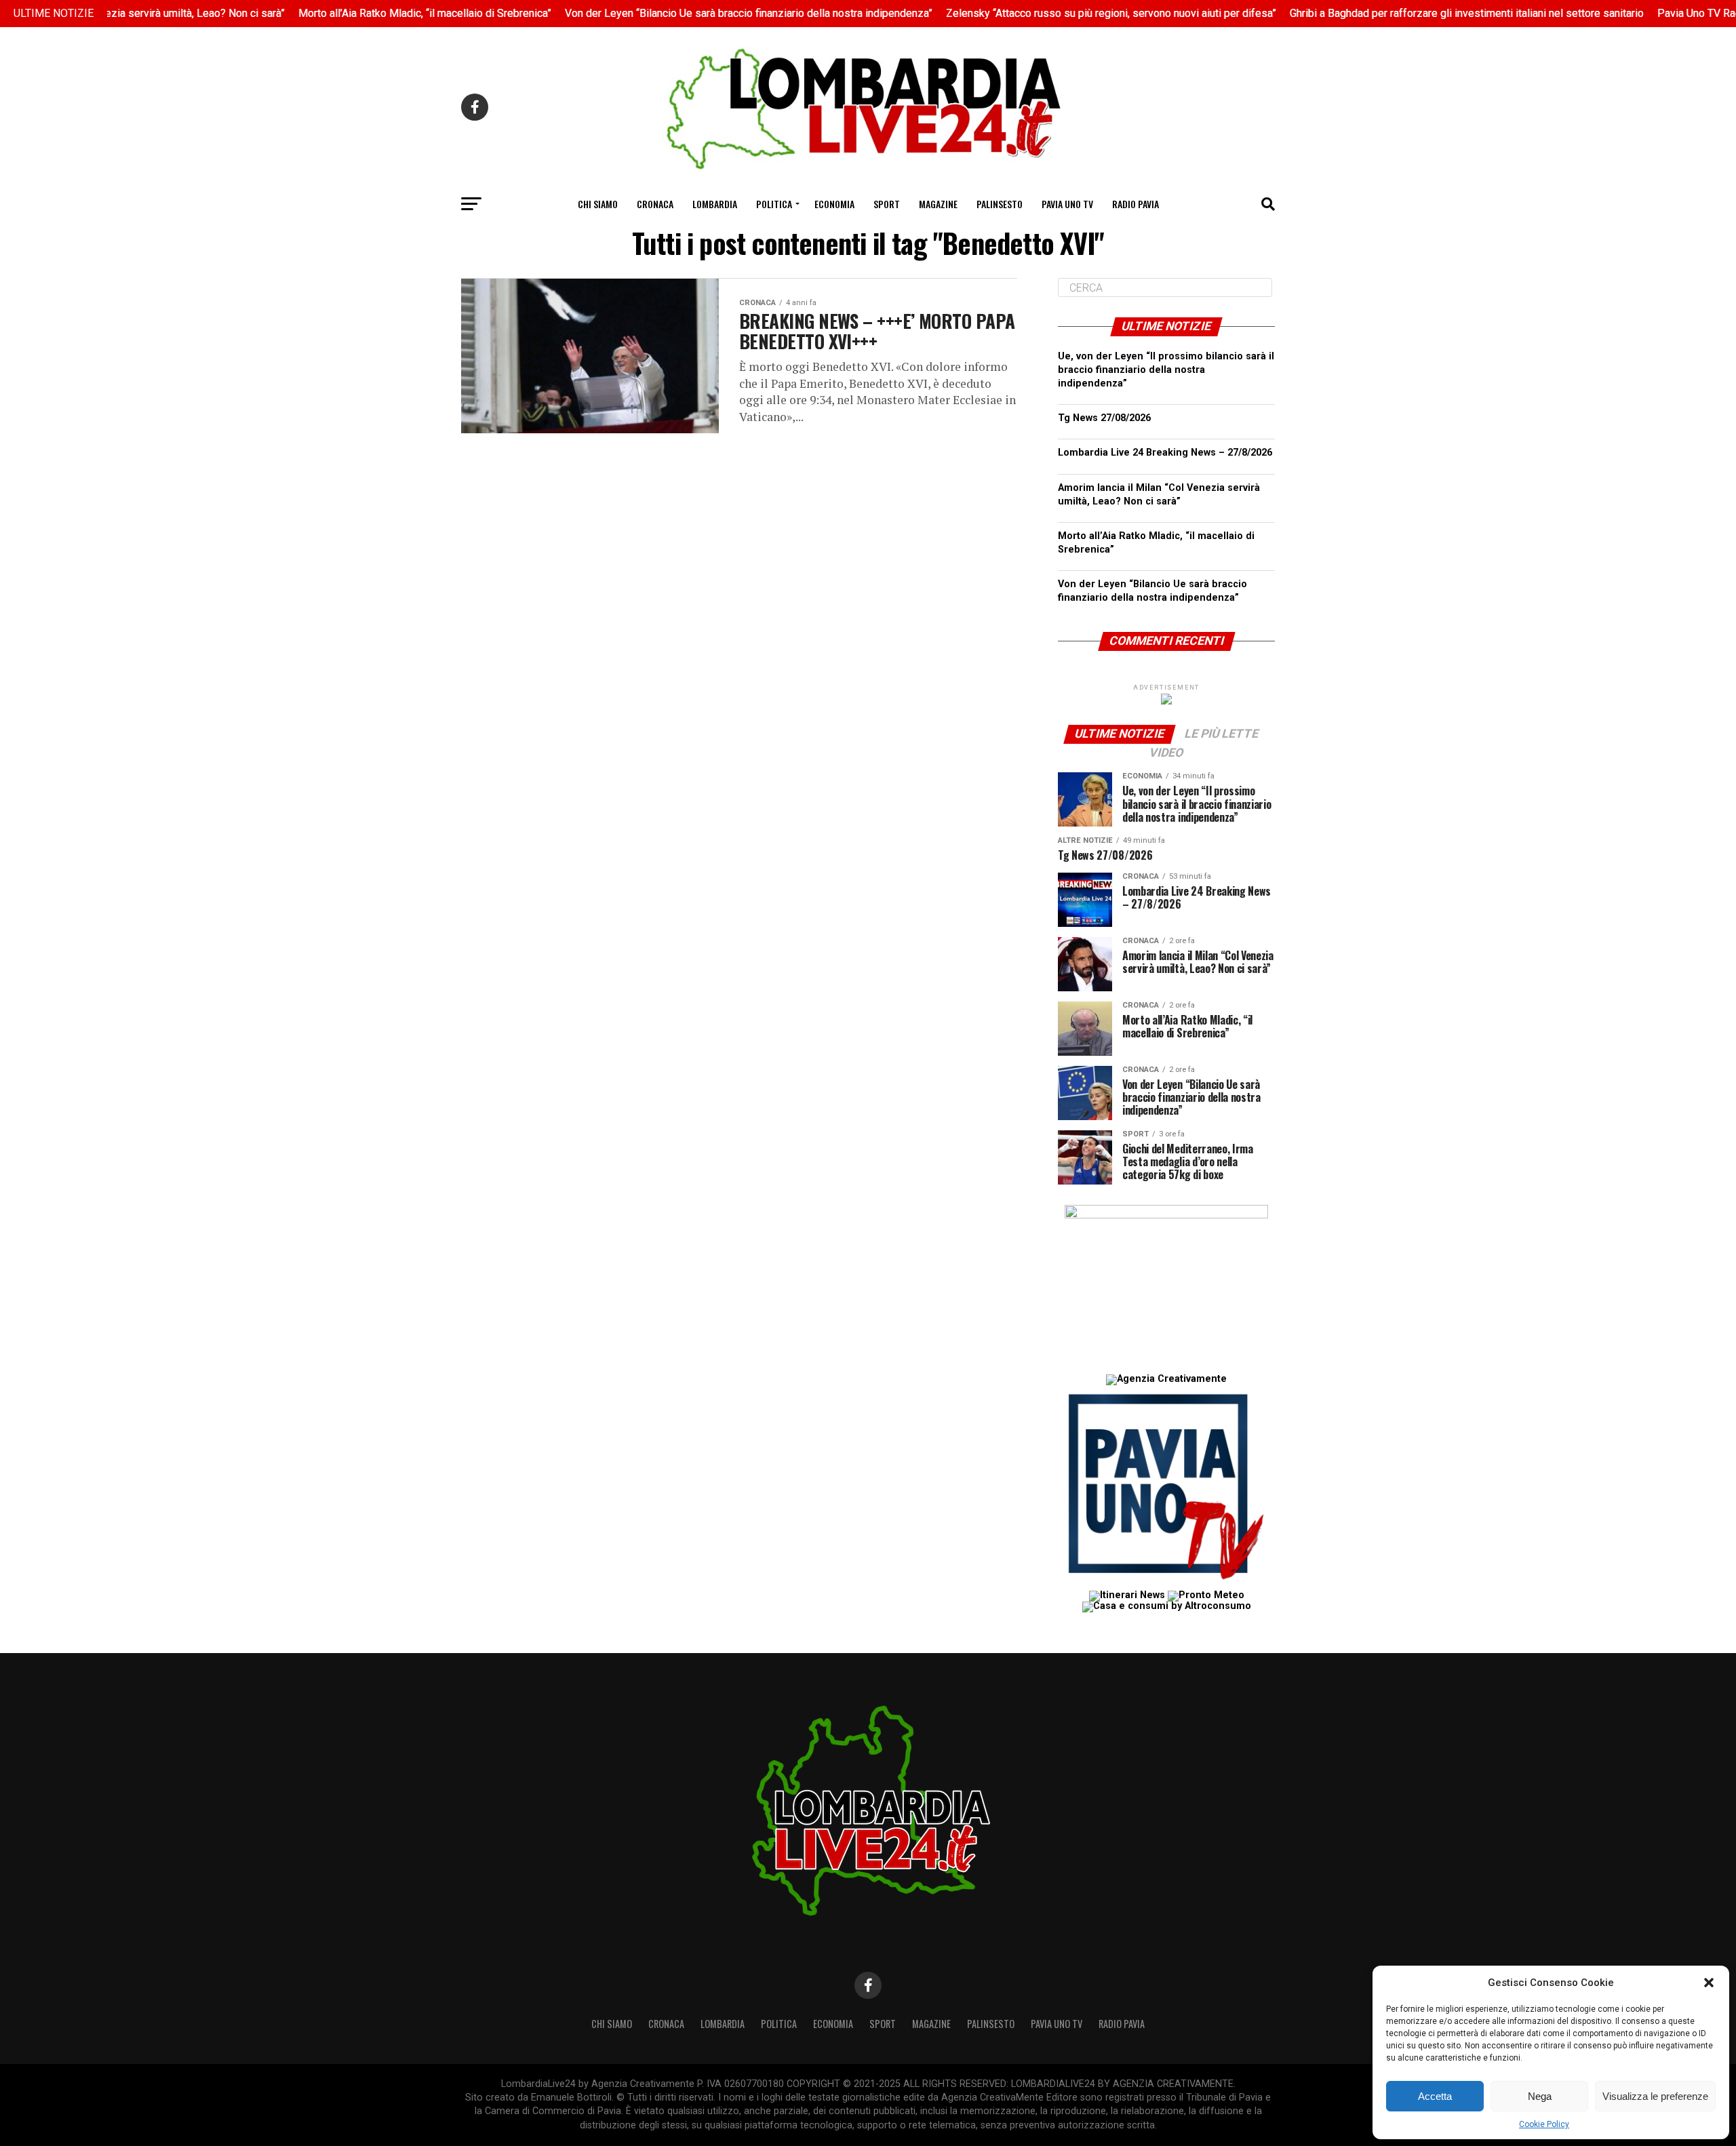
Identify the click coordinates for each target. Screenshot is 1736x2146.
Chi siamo (598, 204)
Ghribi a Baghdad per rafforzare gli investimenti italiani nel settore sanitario (1424, 13)
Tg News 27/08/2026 (1104, 418)
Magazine (938, 204)
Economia (834, 204)
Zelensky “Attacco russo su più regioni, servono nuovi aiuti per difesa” (1068, 13)
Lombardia (715, 204)
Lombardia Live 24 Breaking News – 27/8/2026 (1165, 453)
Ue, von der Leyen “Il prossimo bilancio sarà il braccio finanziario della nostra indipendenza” (1166, 370)
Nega (1540, 2096)
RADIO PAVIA (1136, 204)
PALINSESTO (1000, 204)
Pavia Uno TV (1067, 204)
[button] (1709, 1983)
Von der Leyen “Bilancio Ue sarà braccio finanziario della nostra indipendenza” (706, 13)
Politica (774, 204)
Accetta (1435, 2096)
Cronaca (655, 204)
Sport (887, 204)
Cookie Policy (1544, 2124)
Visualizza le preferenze (1655, 2096)
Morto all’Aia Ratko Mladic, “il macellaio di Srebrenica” (382, 13)
